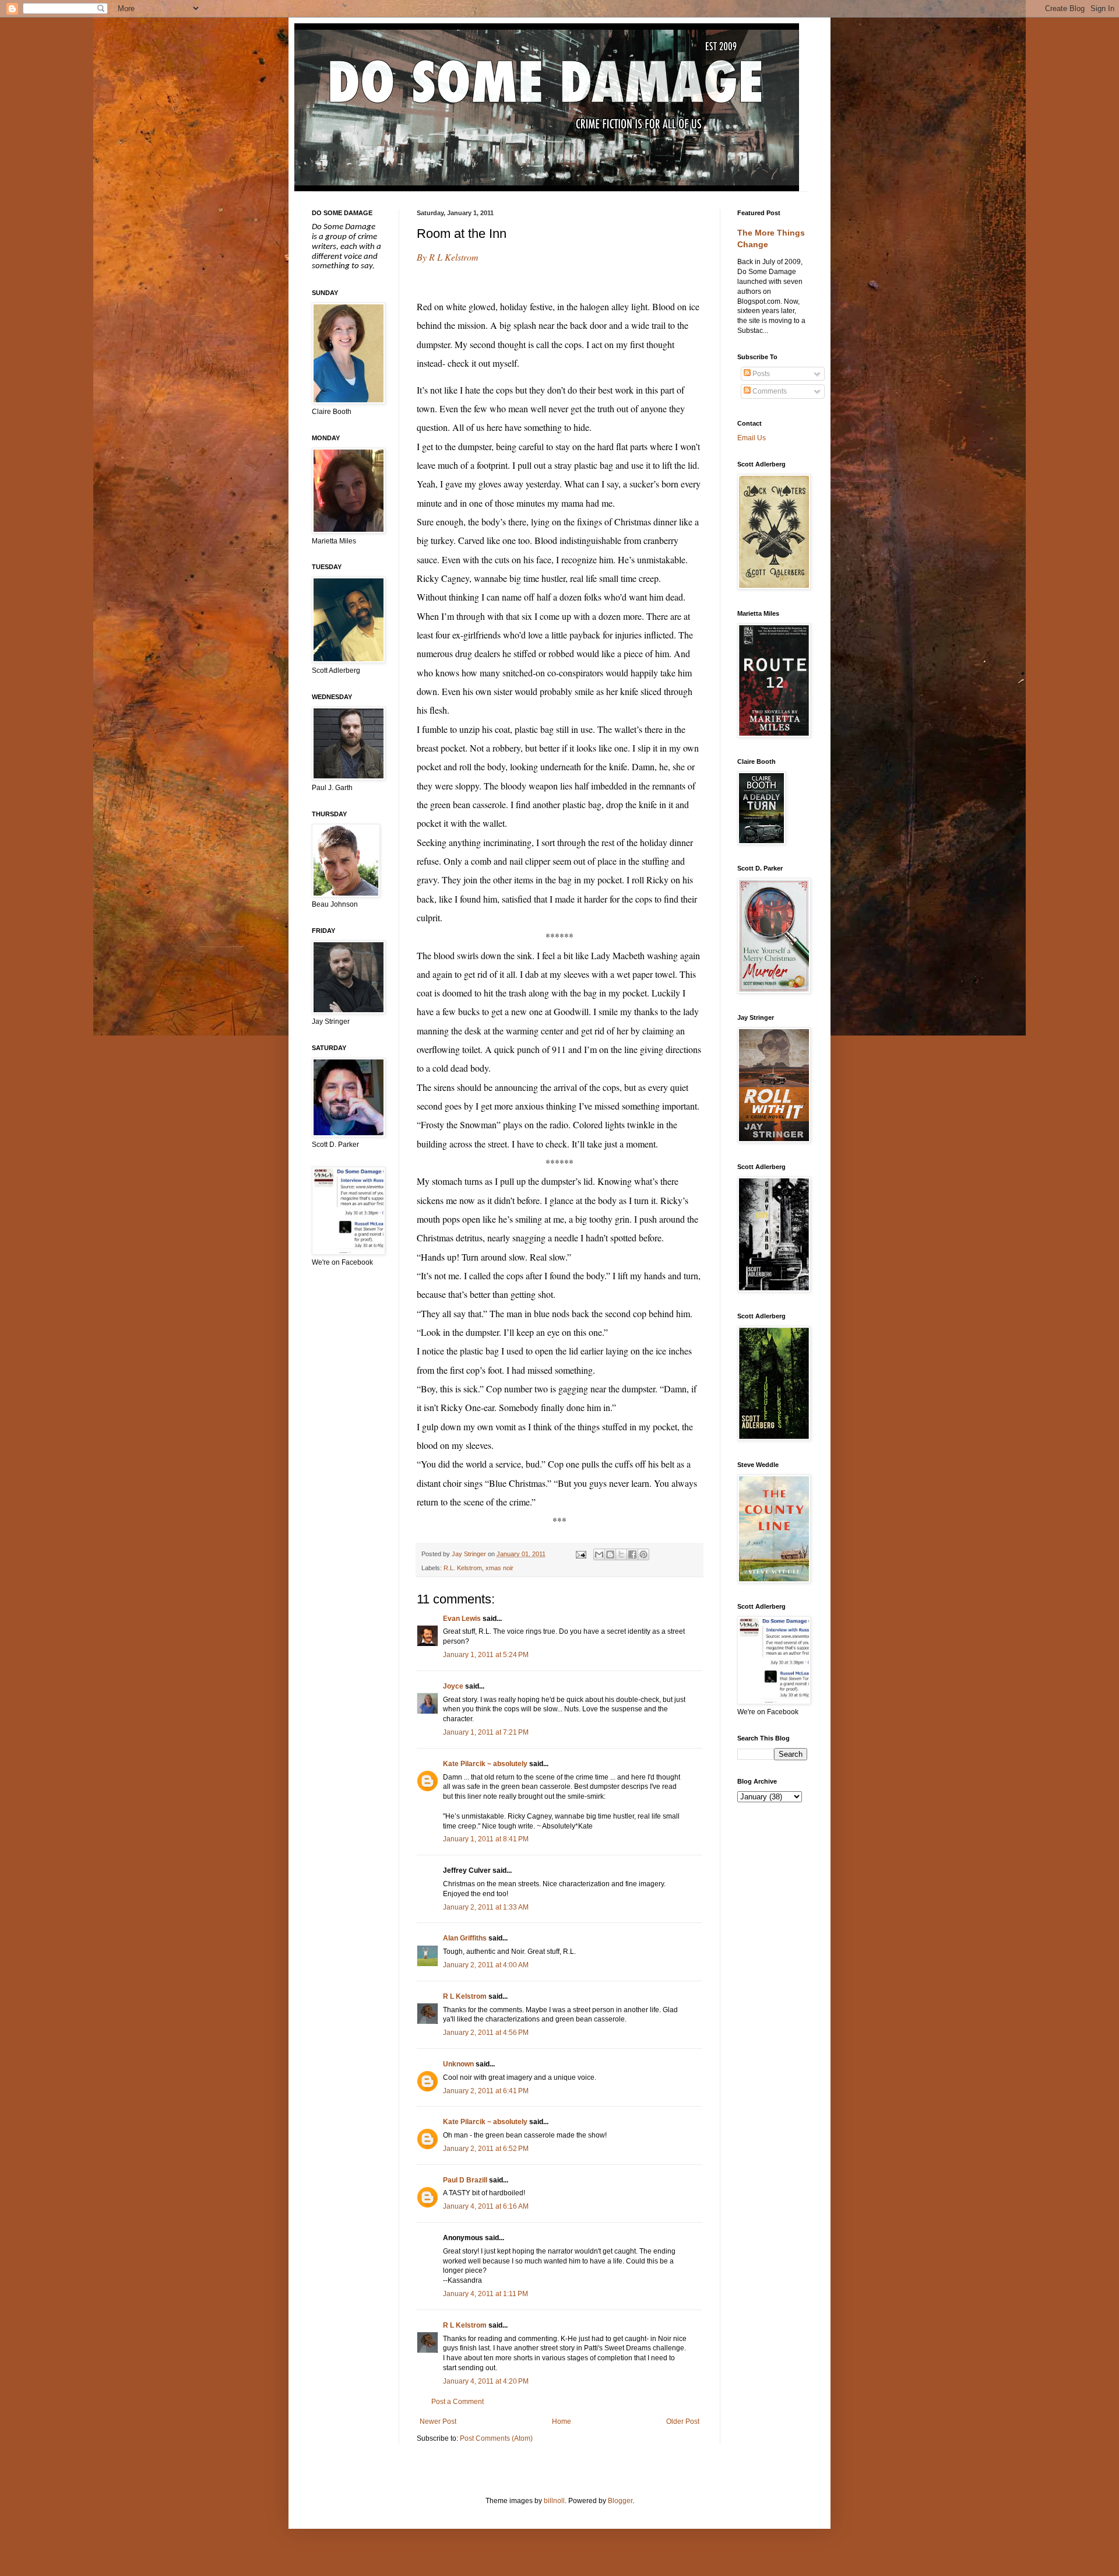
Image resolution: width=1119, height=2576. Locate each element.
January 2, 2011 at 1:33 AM (486, 1907)
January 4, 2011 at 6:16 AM (486, 2206)
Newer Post (438, 2421)
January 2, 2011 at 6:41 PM (486, 2091)
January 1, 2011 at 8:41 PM (486, 1839)
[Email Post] (580, 1554)
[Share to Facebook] (632, 1554)
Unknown (458, 2064)
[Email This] (599, 1554)
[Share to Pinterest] (643, 1554)
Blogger (620, 2501)
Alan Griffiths (465, 1938)
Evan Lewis (462, 1619)
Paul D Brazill (465, 2180)
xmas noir (499, 1568)
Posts (760, 374)
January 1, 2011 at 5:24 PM (486, 1655)
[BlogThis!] (610, 1554)
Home (562, 2421)
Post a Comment (458, 2402)
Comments (769, 391)
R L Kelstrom (465, 1996)
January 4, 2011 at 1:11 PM (485, 2294)
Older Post (683, 2421)
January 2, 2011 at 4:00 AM (486, 1965)
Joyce (453, 1686)
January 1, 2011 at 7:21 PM (486, 1732)
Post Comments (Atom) (496, 2438)
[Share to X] (621, 1554)
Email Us (752, 438)
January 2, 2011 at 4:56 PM (486, 2033)
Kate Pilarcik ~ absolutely (485, 1764)
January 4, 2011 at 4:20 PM (486, 2381)
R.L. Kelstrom (463, 1568)
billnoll (554, 2501)
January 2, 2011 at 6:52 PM (486, 2149)
